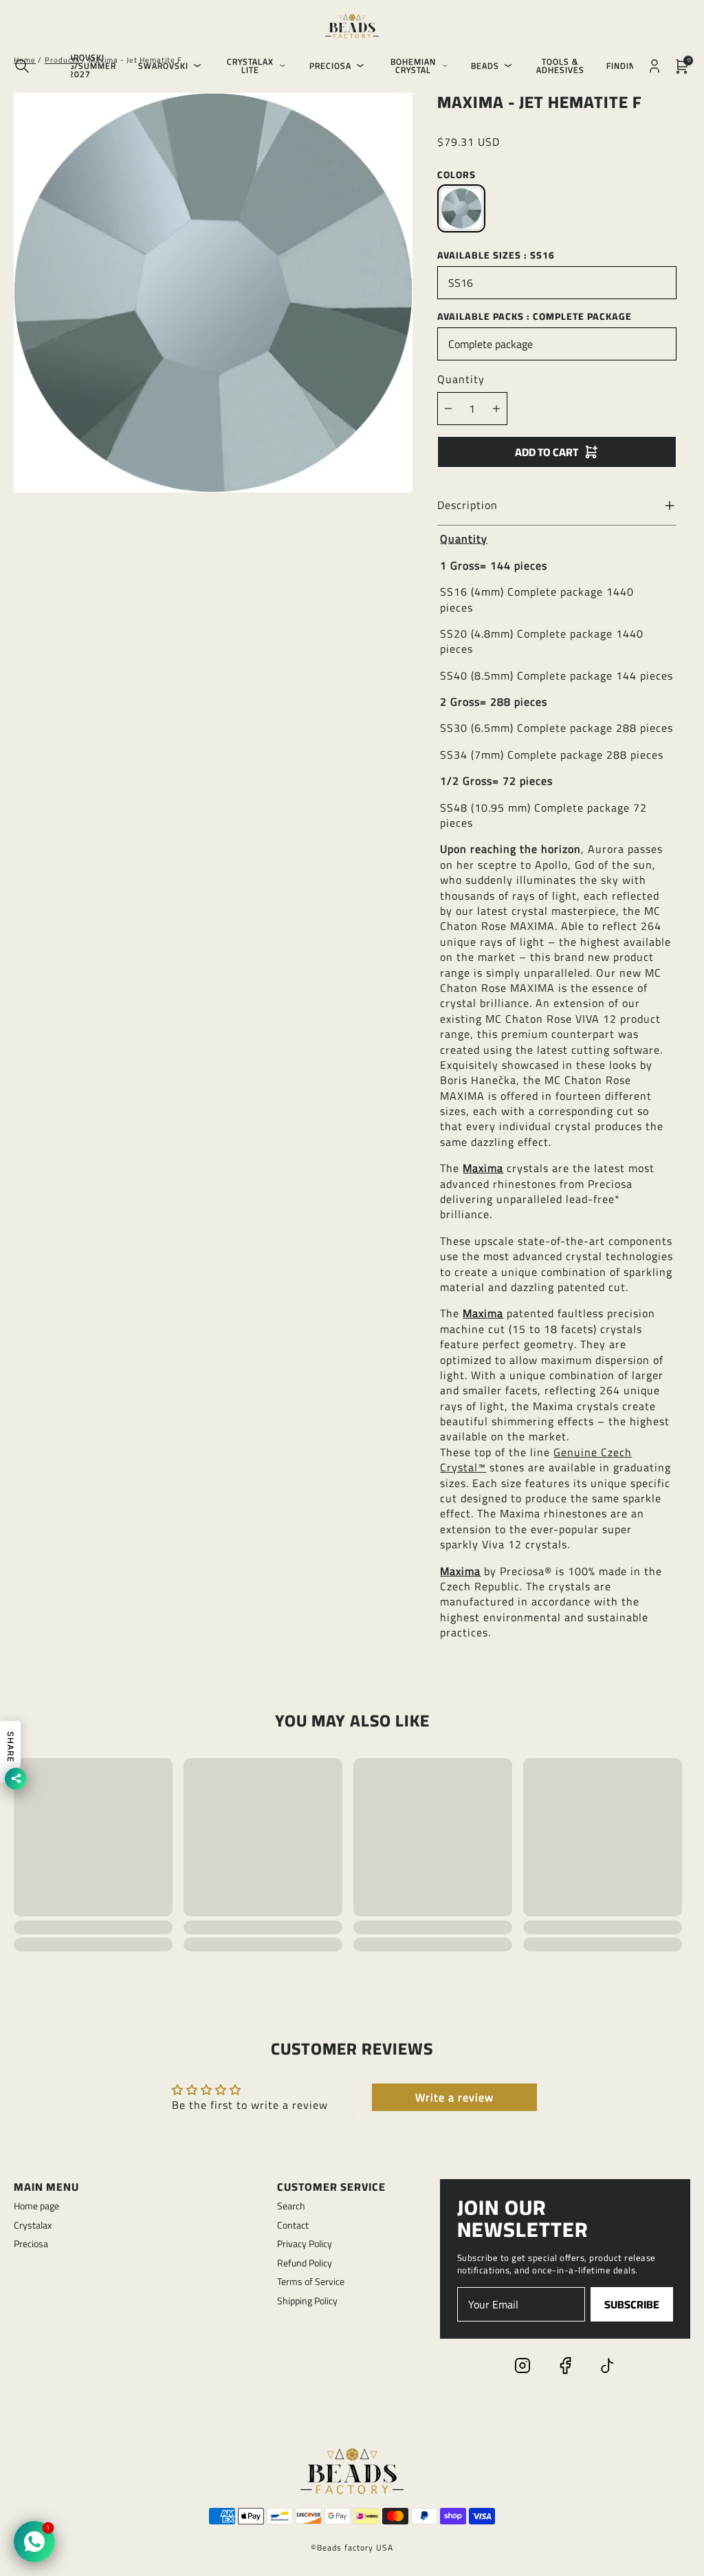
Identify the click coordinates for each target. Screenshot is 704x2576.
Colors (456, 175)
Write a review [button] (454, 2097)
